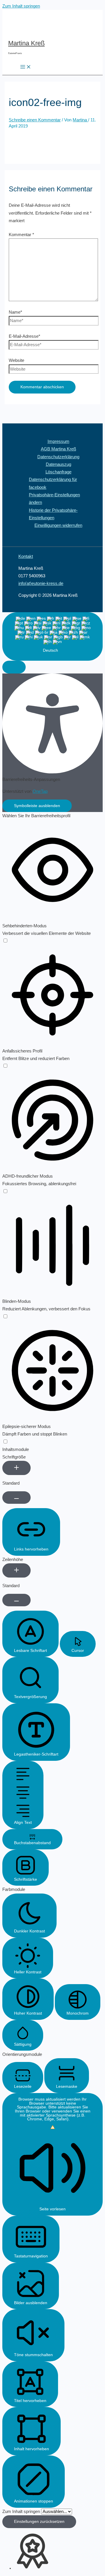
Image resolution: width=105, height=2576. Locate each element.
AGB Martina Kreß (58, 449)
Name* (15, 312)
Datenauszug (58, 464)
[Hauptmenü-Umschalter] (26, 67)
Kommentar (21, 235)
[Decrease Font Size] (16, 1498)
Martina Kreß (26, 43)
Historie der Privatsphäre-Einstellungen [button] (53, 514)
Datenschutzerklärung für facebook (53, 483)
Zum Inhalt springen (21, 6)
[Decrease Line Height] (16, 1600)
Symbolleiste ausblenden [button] (37, 806)
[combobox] (52, 636)
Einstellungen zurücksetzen (39, 2522)
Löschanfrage (58, 472)
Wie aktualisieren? (59, 2121)
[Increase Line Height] (16, 1570)
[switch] (5, 941)
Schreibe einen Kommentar (35, 120)
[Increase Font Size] (16, 1468)
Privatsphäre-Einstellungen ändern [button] (54, 499)
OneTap (40, 791)
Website (16, 360)
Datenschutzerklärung (58, 457)
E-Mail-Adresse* (24, 336)
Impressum (58, 441)
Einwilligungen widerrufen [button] (58, 525)
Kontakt (26, 556)
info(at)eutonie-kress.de (41, 583)
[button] (14, 667)
